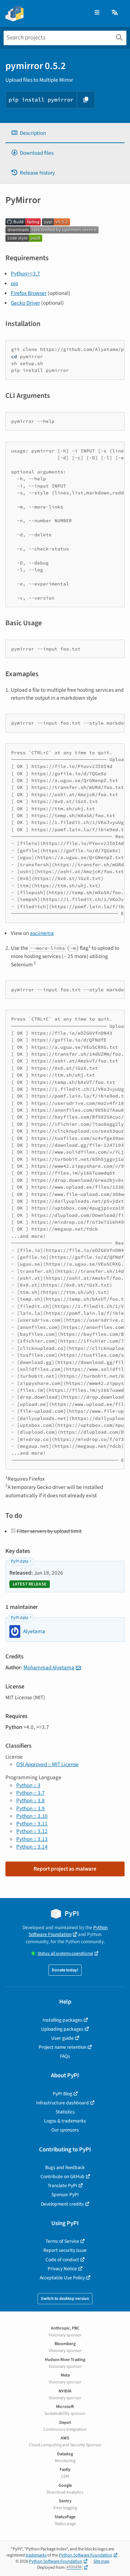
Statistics (65, 2112)
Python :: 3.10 (32, 1816)
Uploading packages (62, 2029)
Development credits (62, 2204)
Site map (101, 2561)
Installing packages (62, 2020)
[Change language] (115, 13)
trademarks (36, 2555)
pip (14, 283)
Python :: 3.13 (32, 1839)
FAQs (65, 2056)
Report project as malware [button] (65, 1869)
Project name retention (62, 2047)
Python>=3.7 (25, 274)
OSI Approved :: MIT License (47, 1764)
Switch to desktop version (65, 2299)
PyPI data (19, 1561)
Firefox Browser (29, 293)
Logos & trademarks (65, 2121)
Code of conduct (62, 2260)
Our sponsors (65, 2130)
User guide (62, 2038)
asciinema (42, 933)
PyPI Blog (62, 2094)
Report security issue (65, 2250)
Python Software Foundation (68, 1931)
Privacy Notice (62, 2269)
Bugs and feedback (65, 2167)
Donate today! (65, 1970)
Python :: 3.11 (32, 1824)
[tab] (65, 133)
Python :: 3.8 (31, 1800)
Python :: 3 (28, 1785)
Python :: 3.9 (31, 1808)
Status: (65, 1954)
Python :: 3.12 (32, 1831)
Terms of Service (62, 2241)
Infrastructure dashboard (62, 2103)
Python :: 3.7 (31, 1793)
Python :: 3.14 (32, 1847)
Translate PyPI (62, 2186)
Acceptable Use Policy (62, 2278)
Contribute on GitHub (62, 2176)
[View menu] (97, 13)
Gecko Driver (25, 303)
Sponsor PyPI (65, 2195)
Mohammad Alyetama (49, 1667)
